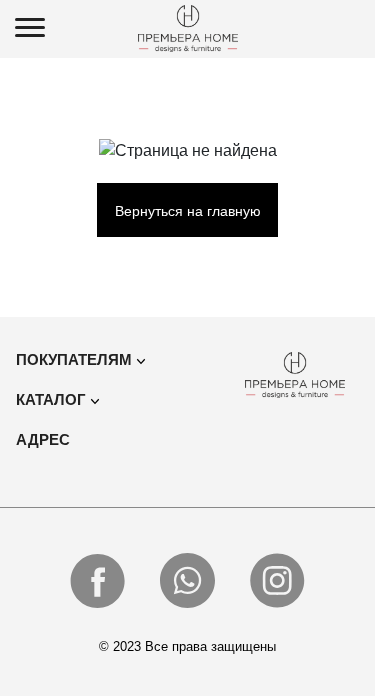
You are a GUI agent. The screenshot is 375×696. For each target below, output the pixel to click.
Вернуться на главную (188, 211)
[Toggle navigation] (30, 29)
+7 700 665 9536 (350, 27)
